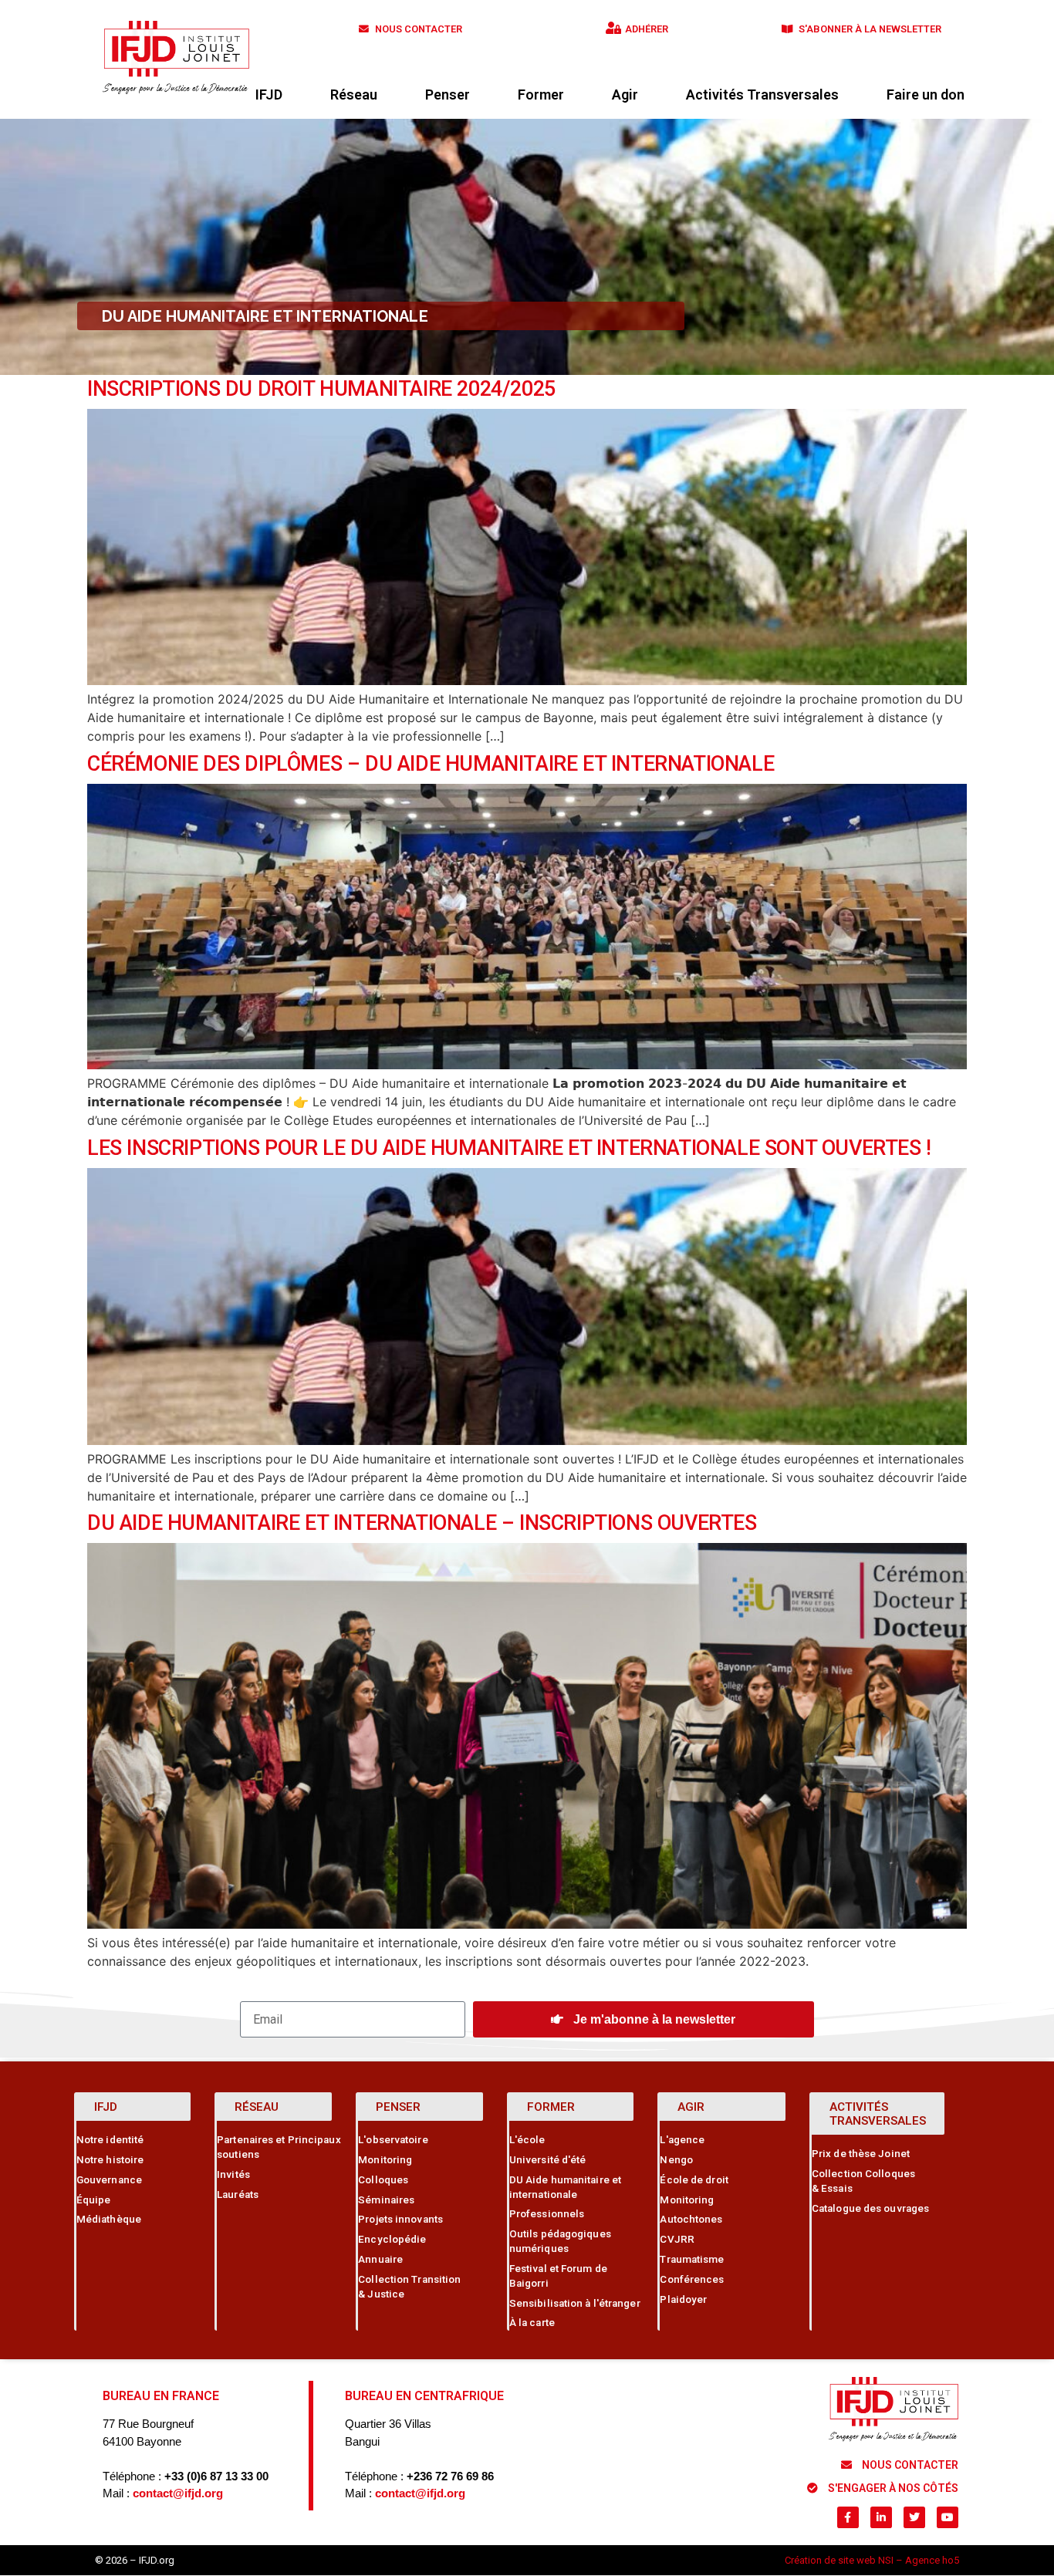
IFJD (269, 95)
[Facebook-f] (848, 2517)
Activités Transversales (762, 95)
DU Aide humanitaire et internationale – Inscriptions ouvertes (422, 1523)
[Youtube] (948, 2517)
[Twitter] (914, 2517)
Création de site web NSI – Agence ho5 (872, 2560)
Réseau (354, 95)
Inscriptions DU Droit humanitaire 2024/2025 (321, 389)
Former (541, 95)
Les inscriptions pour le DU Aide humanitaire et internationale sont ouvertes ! (509, 1148)
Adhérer (647, 29)
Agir (625, 95)
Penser (448, 95)
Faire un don (926, 95)
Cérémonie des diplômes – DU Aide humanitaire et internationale (431, 764)
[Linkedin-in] (881, 2517)
